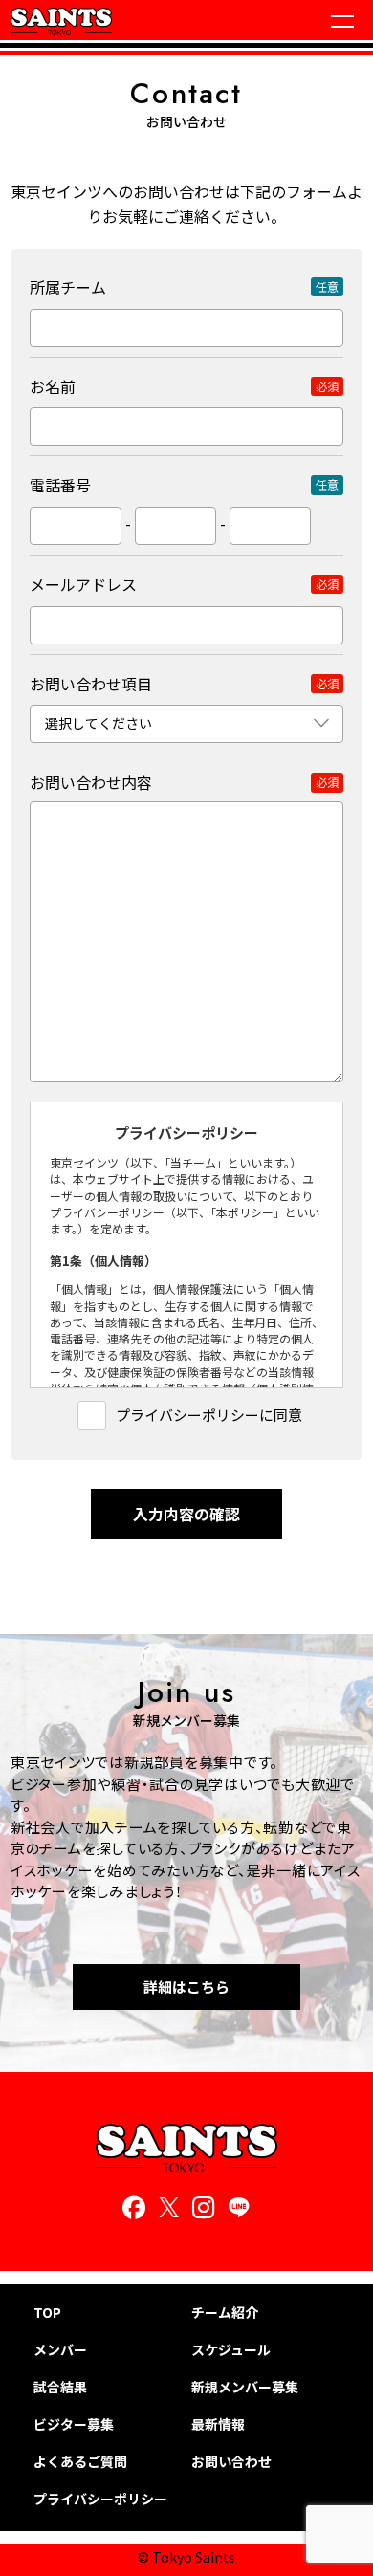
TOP (47, 2313)
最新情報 (218, 2424)
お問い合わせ (231, 2462)
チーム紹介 (225, 2313)
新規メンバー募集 (245, 2387)
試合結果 (60, 2387)
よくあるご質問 (80, 2462)
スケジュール (231, 2350)
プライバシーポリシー (100, 2499)
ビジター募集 (74, 2424)
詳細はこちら (186, 1987)
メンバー (60, 2350)
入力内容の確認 (186, 1514)
